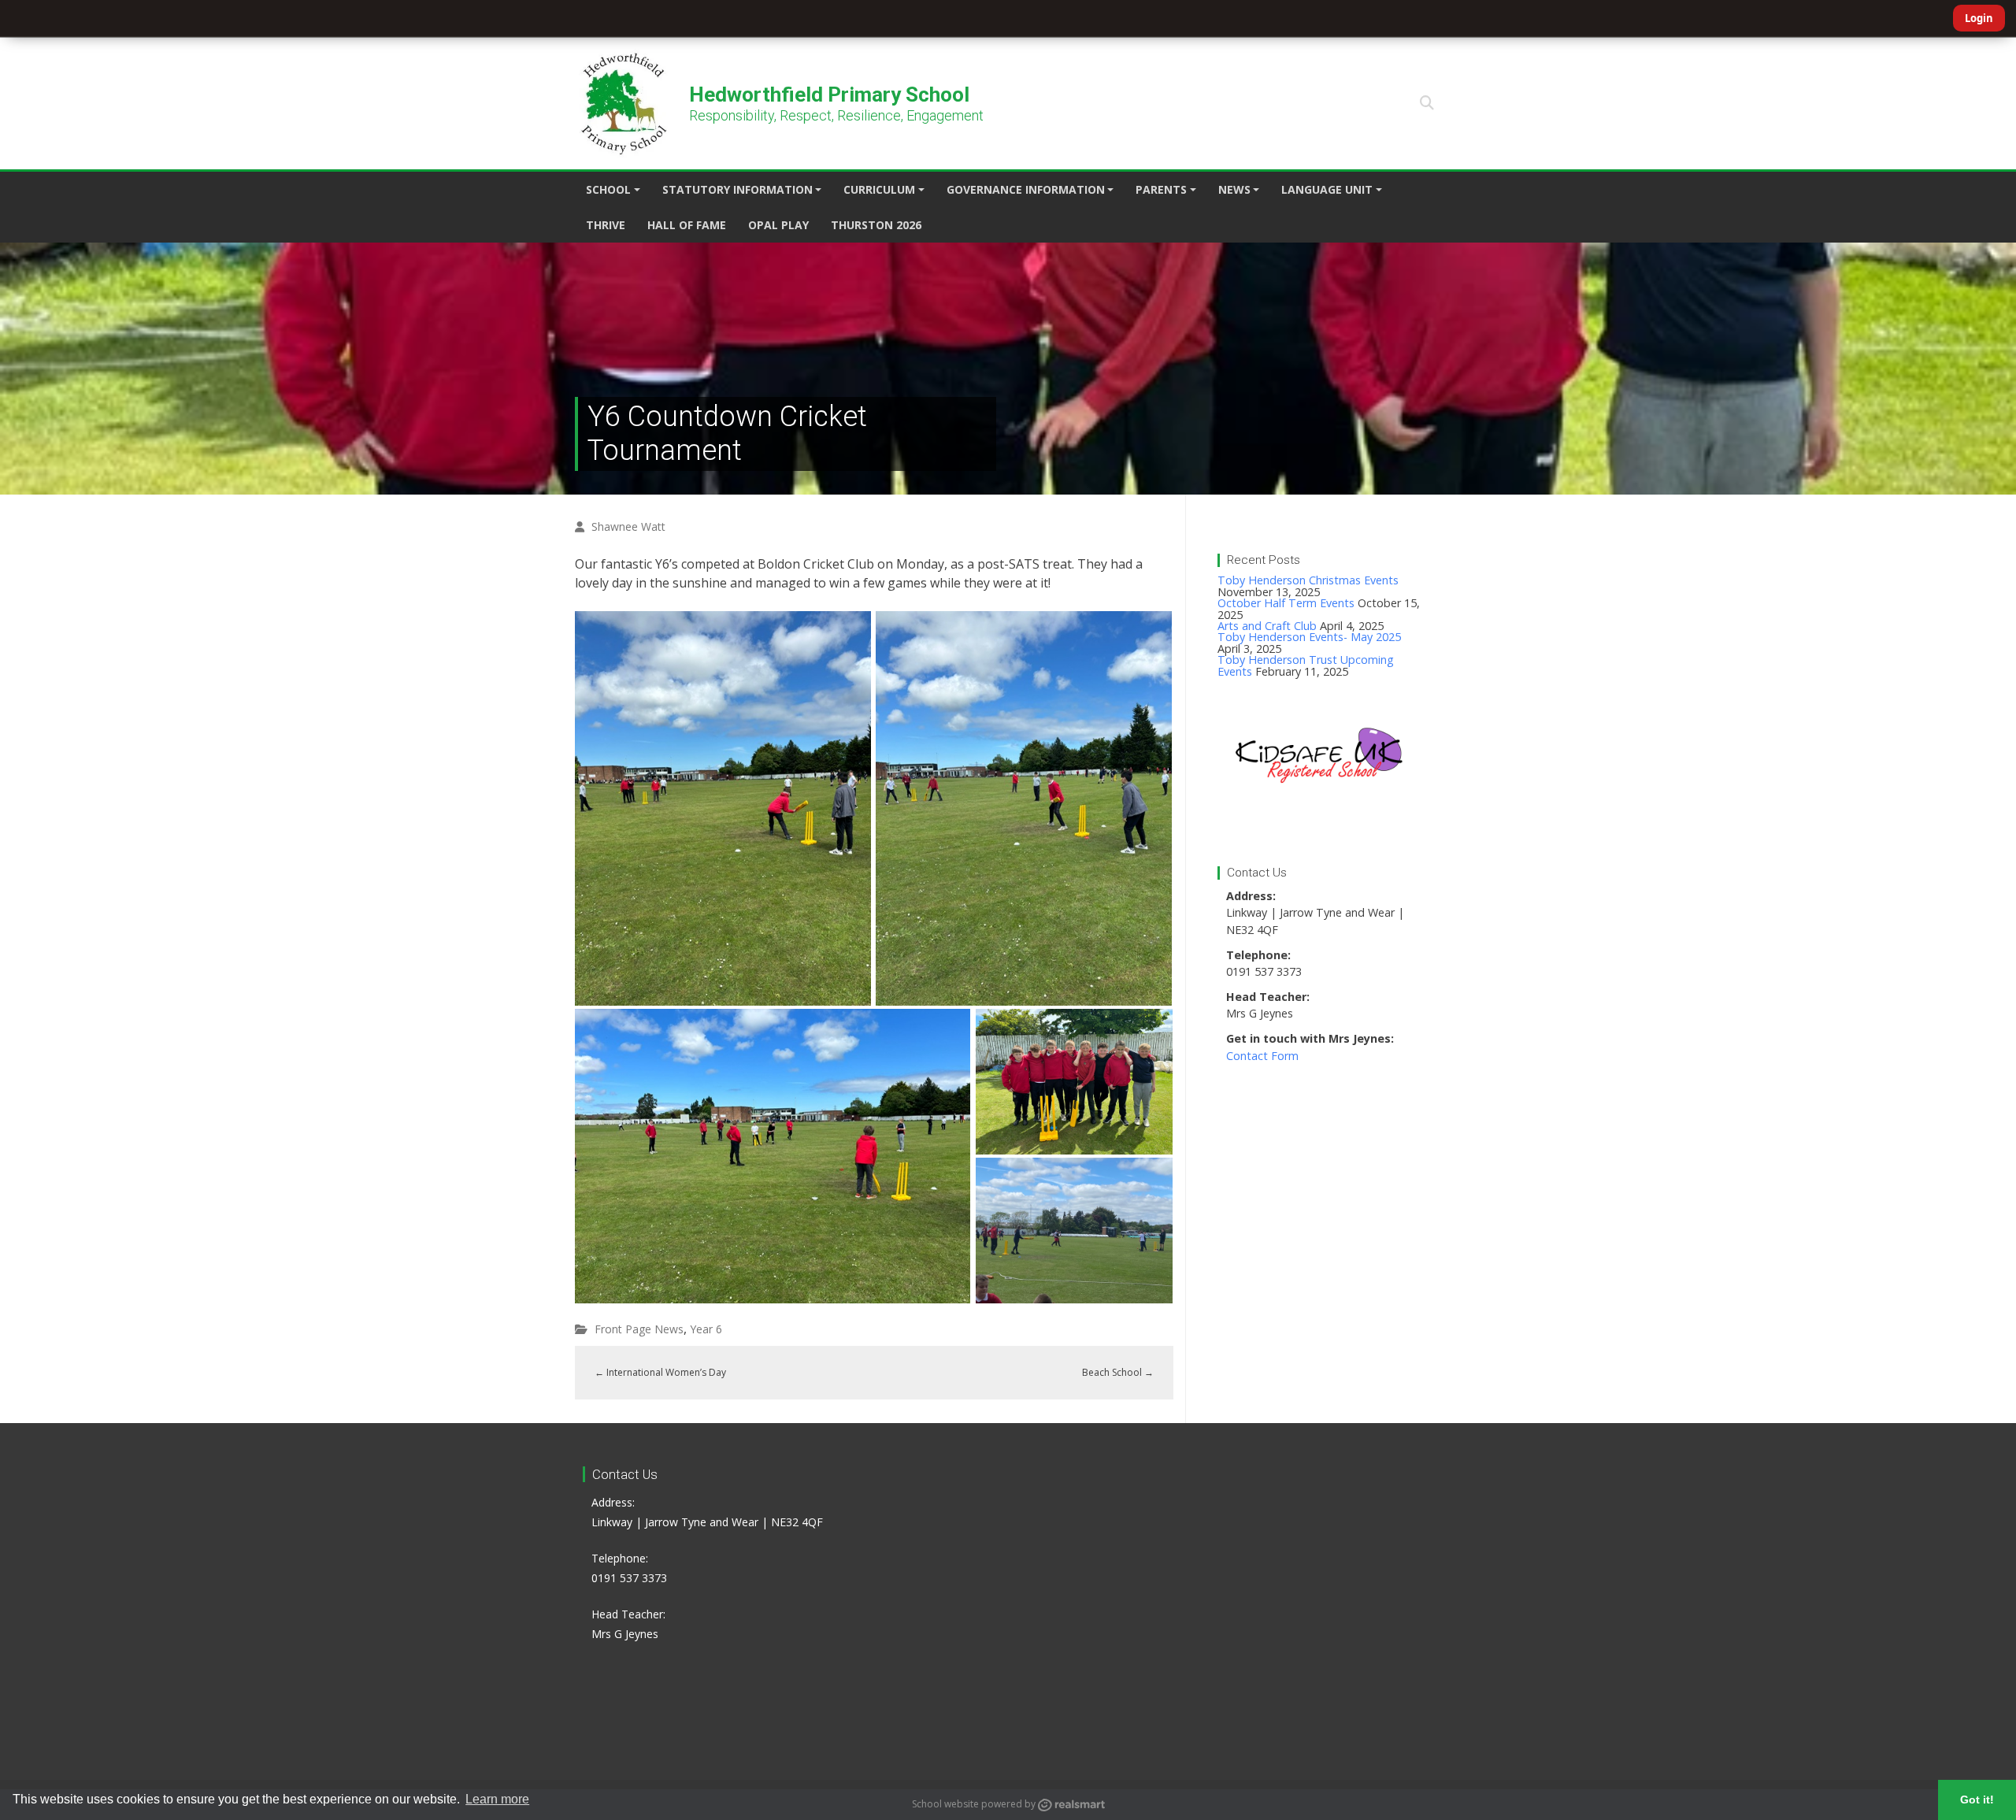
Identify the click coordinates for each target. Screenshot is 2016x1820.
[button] (1427, 103)
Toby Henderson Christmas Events (1308, 580)
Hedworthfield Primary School (829, 95)
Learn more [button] (497, 1799)
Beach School (1118, 1372)
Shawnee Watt (628, 526)
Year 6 (706, 1329)
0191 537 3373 (629, 1578)
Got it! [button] (1977, 1800)
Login (1979, 18)
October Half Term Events (1286, 603)
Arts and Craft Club (1267, 626)
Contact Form (1262, 1056)
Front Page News (639, 1329)
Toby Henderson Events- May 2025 (1309, 637)
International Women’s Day (660, 1372)
